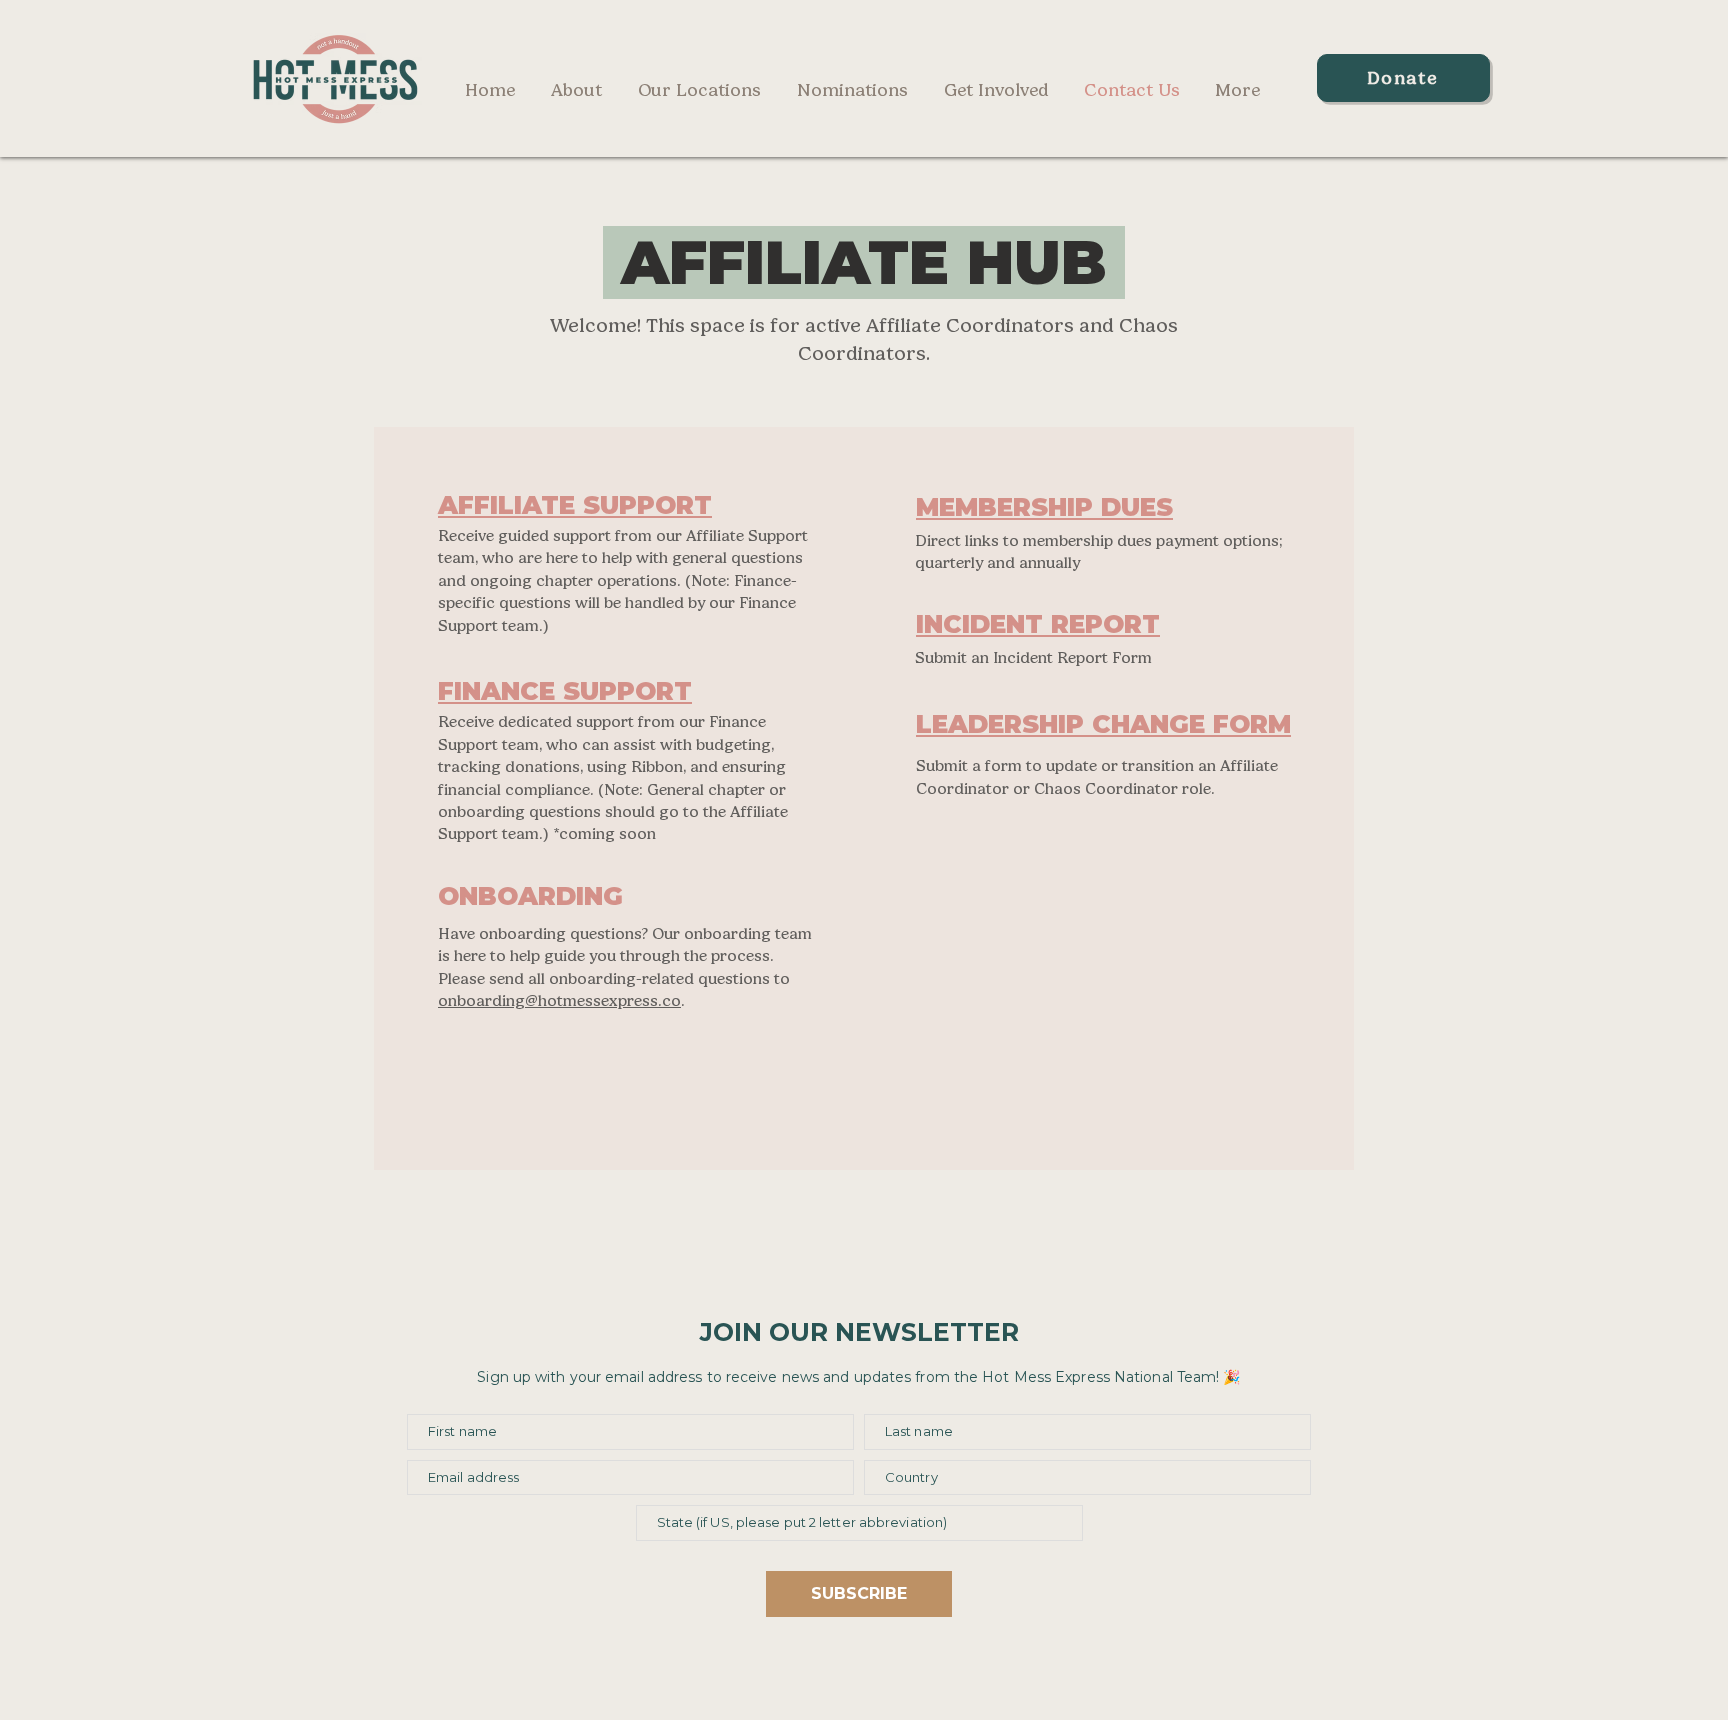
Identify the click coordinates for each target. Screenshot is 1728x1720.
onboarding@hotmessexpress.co (559, 1000)
